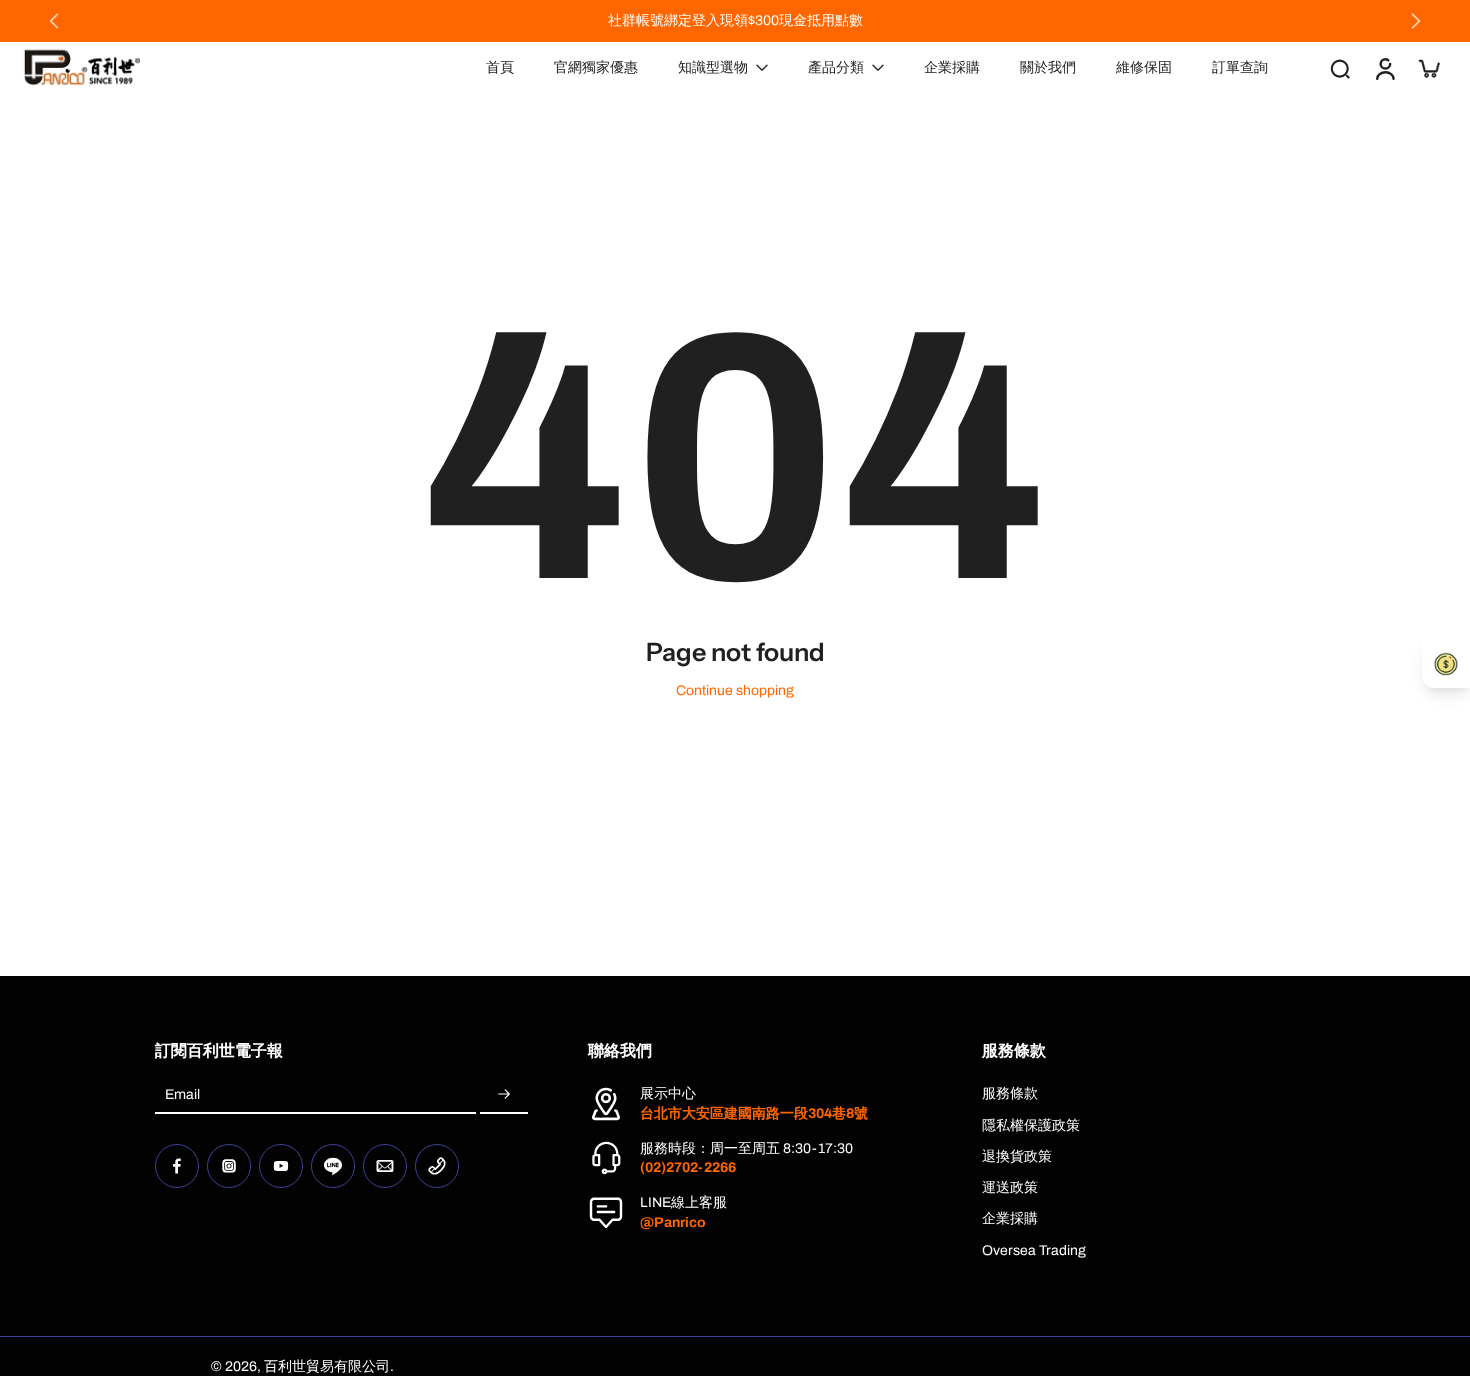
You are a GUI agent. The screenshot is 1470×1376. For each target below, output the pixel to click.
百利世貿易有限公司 (327, 1366)
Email (182, 1094)
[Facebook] (177, 1166)
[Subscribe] (504, 1094)
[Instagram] (229, 1166)
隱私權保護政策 (1031, 1125)
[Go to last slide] (54, 21)
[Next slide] (1416, 21)
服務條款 (1010, 1093)
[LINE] (333, 1166)
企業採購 (1010, 1218)
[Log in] (1384, 67)
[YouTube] (281, 1166)
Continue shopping (735, 690)
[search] (1340, 68)
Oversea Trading (1034, 1250)
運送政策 (1010, 1187)
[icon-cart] (1428, 68)
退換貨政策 (1017, 1156)
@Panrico (673, 1222)
